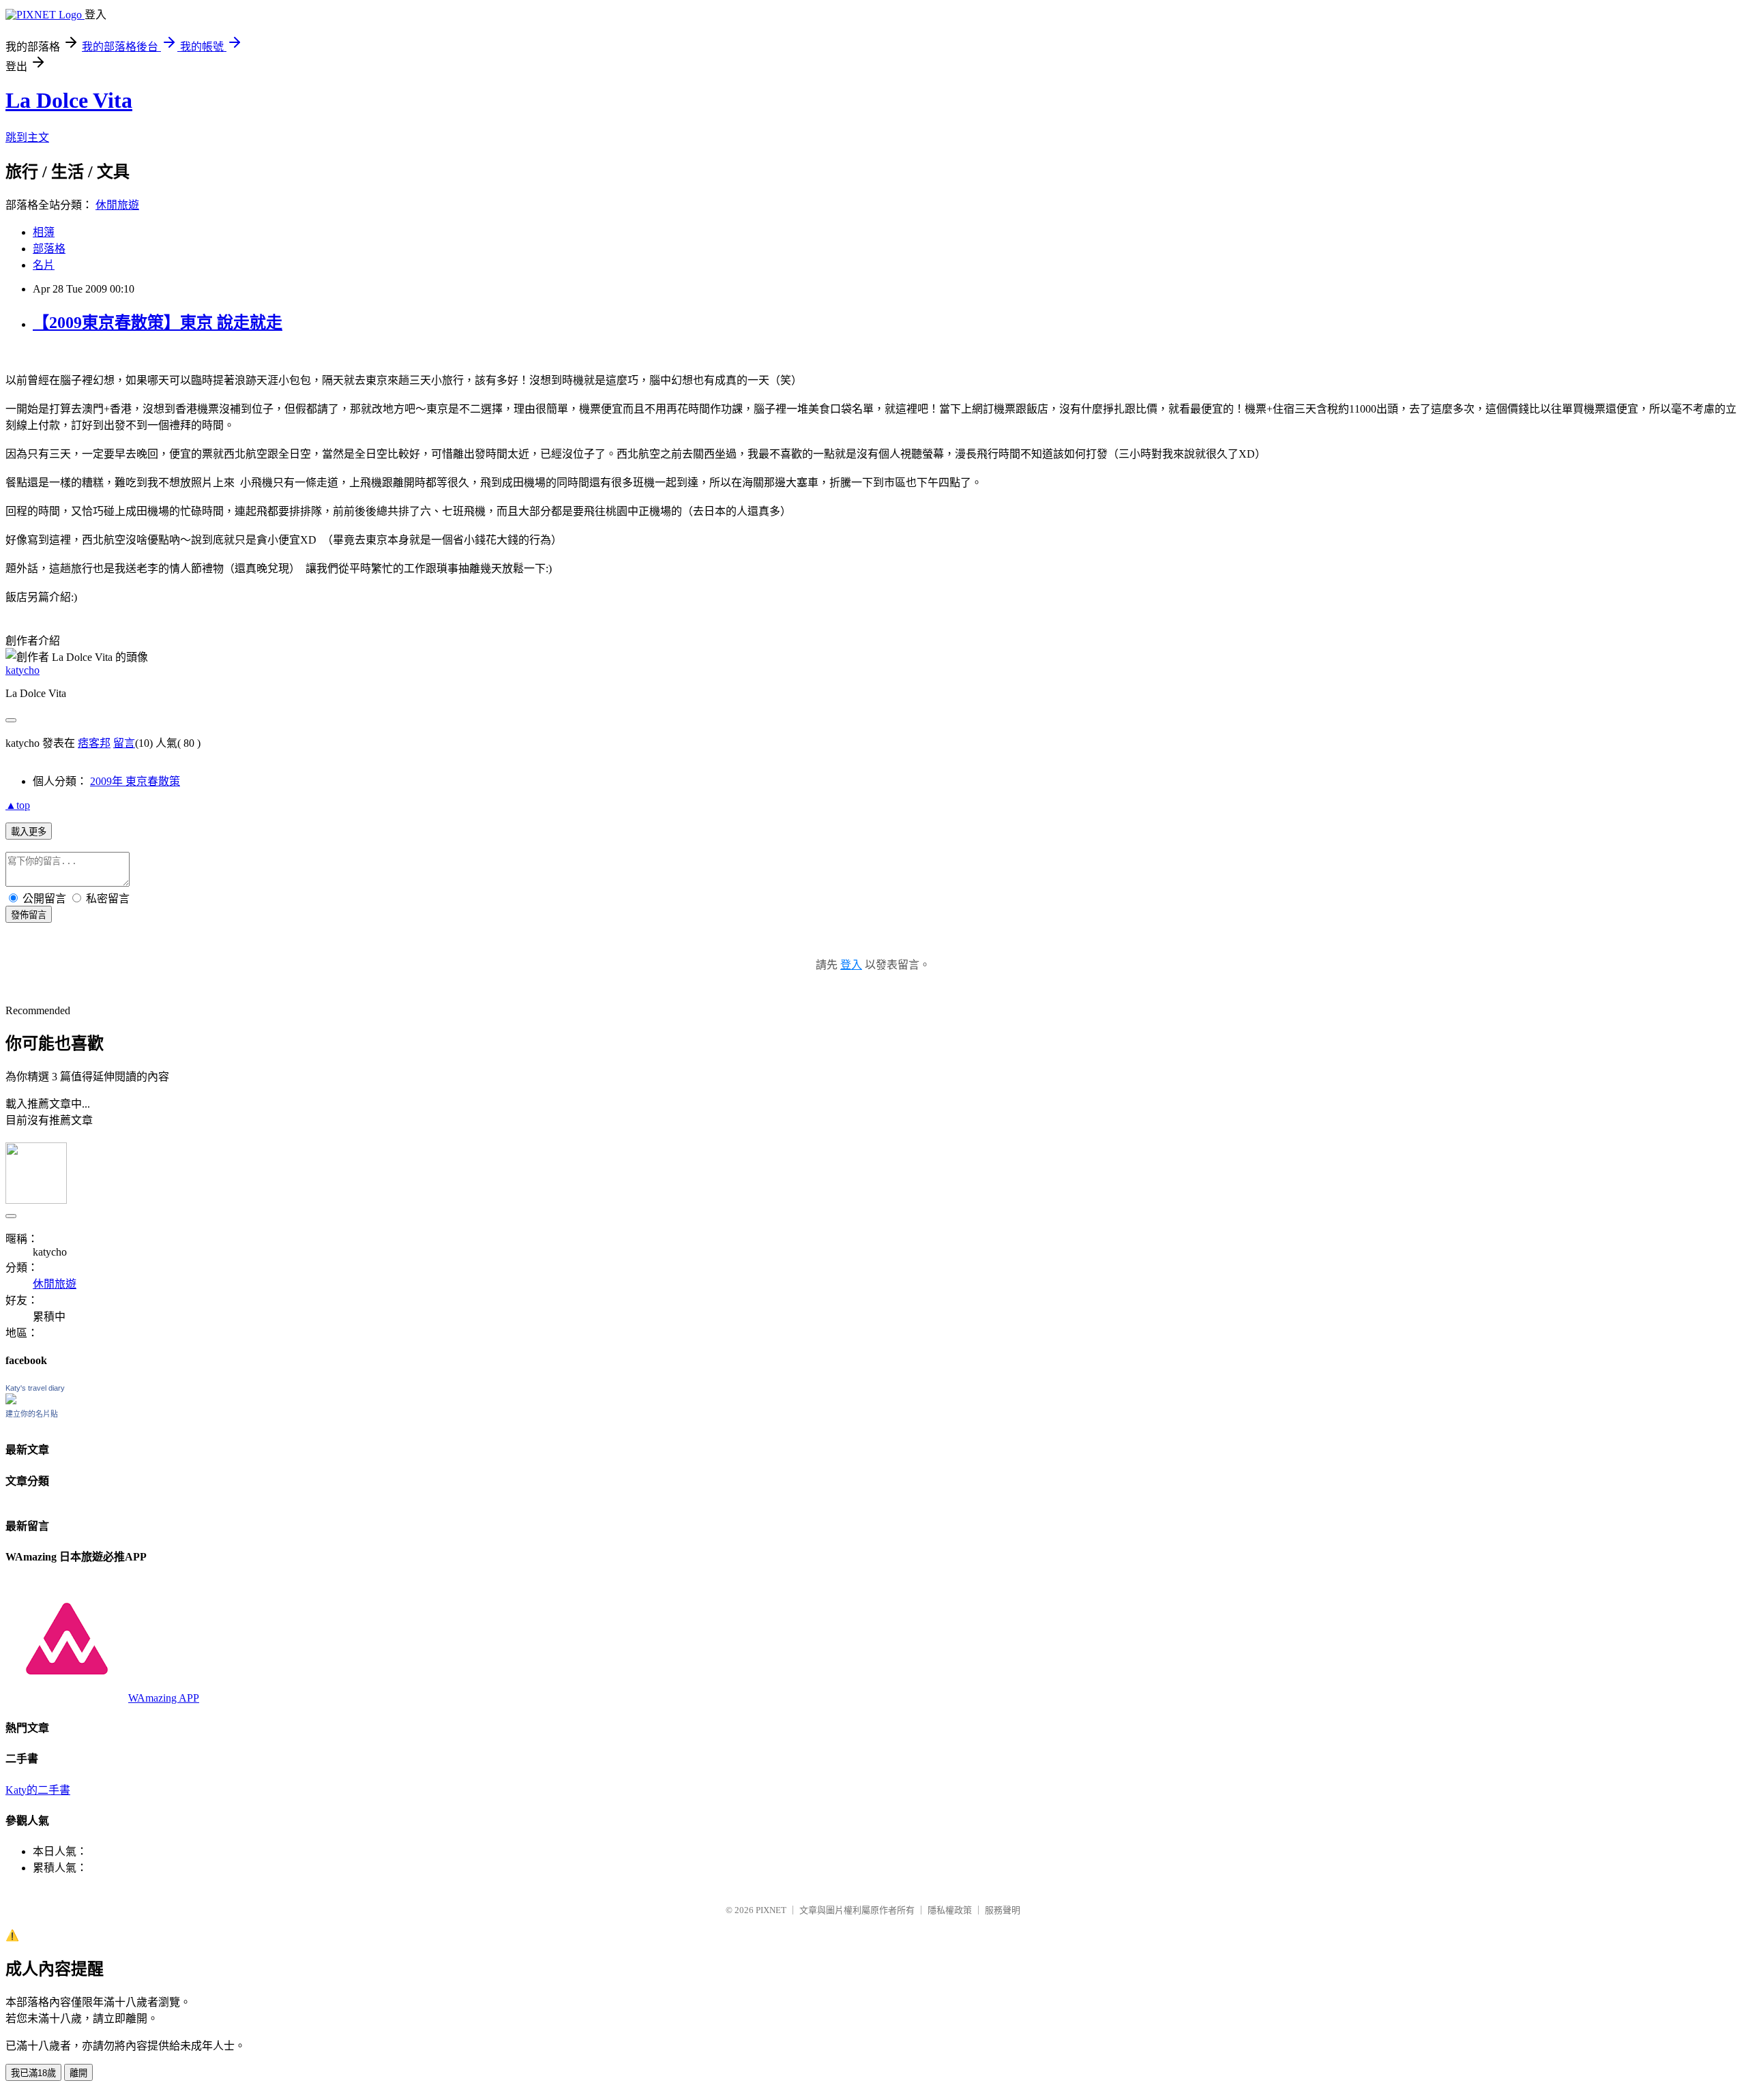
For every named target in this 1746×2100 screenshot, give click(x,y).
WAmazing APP (164, 1698)
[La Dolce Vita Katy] (11, 1401)
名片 (44, 265)
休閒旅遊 (117, 205)
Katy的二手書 (38, 1790)
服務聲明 (1003, 1910)
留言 (124, 743)
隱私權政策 (950, 1910)
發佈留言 (29, 915)
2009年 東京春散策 (135, 781)
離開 (78, 2073)
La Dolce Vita (69, 100)
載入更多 (29, 832)
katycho (23, 670)
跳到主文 (27, 137)
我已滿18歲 (33, 2073)
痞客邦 (94, 743)
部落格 (49, 249)
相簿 (44, 232)
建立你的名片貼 (32, 1414)
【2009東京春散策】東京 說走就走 (158, 323)
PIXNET (771, 1910)
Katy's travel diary (35, 1388)
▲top (18, 805)
